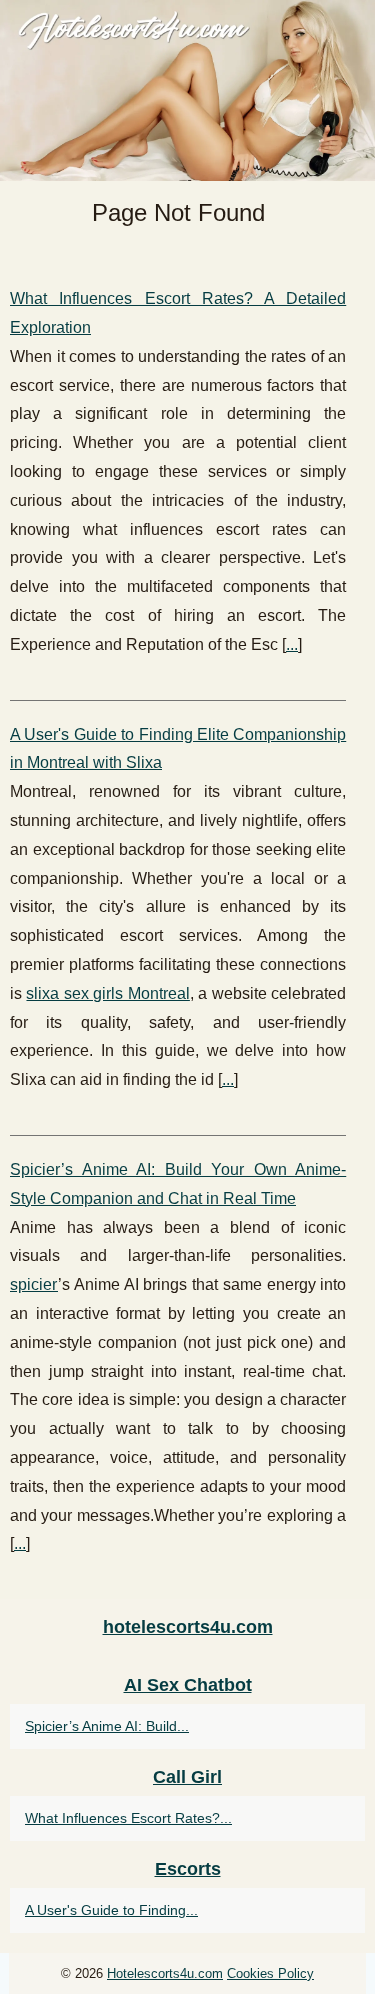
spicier (34, 1284)
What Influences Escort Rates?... (128, 1818)
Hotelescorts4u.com (165, 1973)
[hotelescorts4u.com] (187, 90)
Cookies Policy (270, 1973)
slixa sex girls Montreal (107, 993)
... (292, 644)
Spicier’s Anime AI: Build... (107, 1726)
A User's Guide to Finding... (111, 1910)
